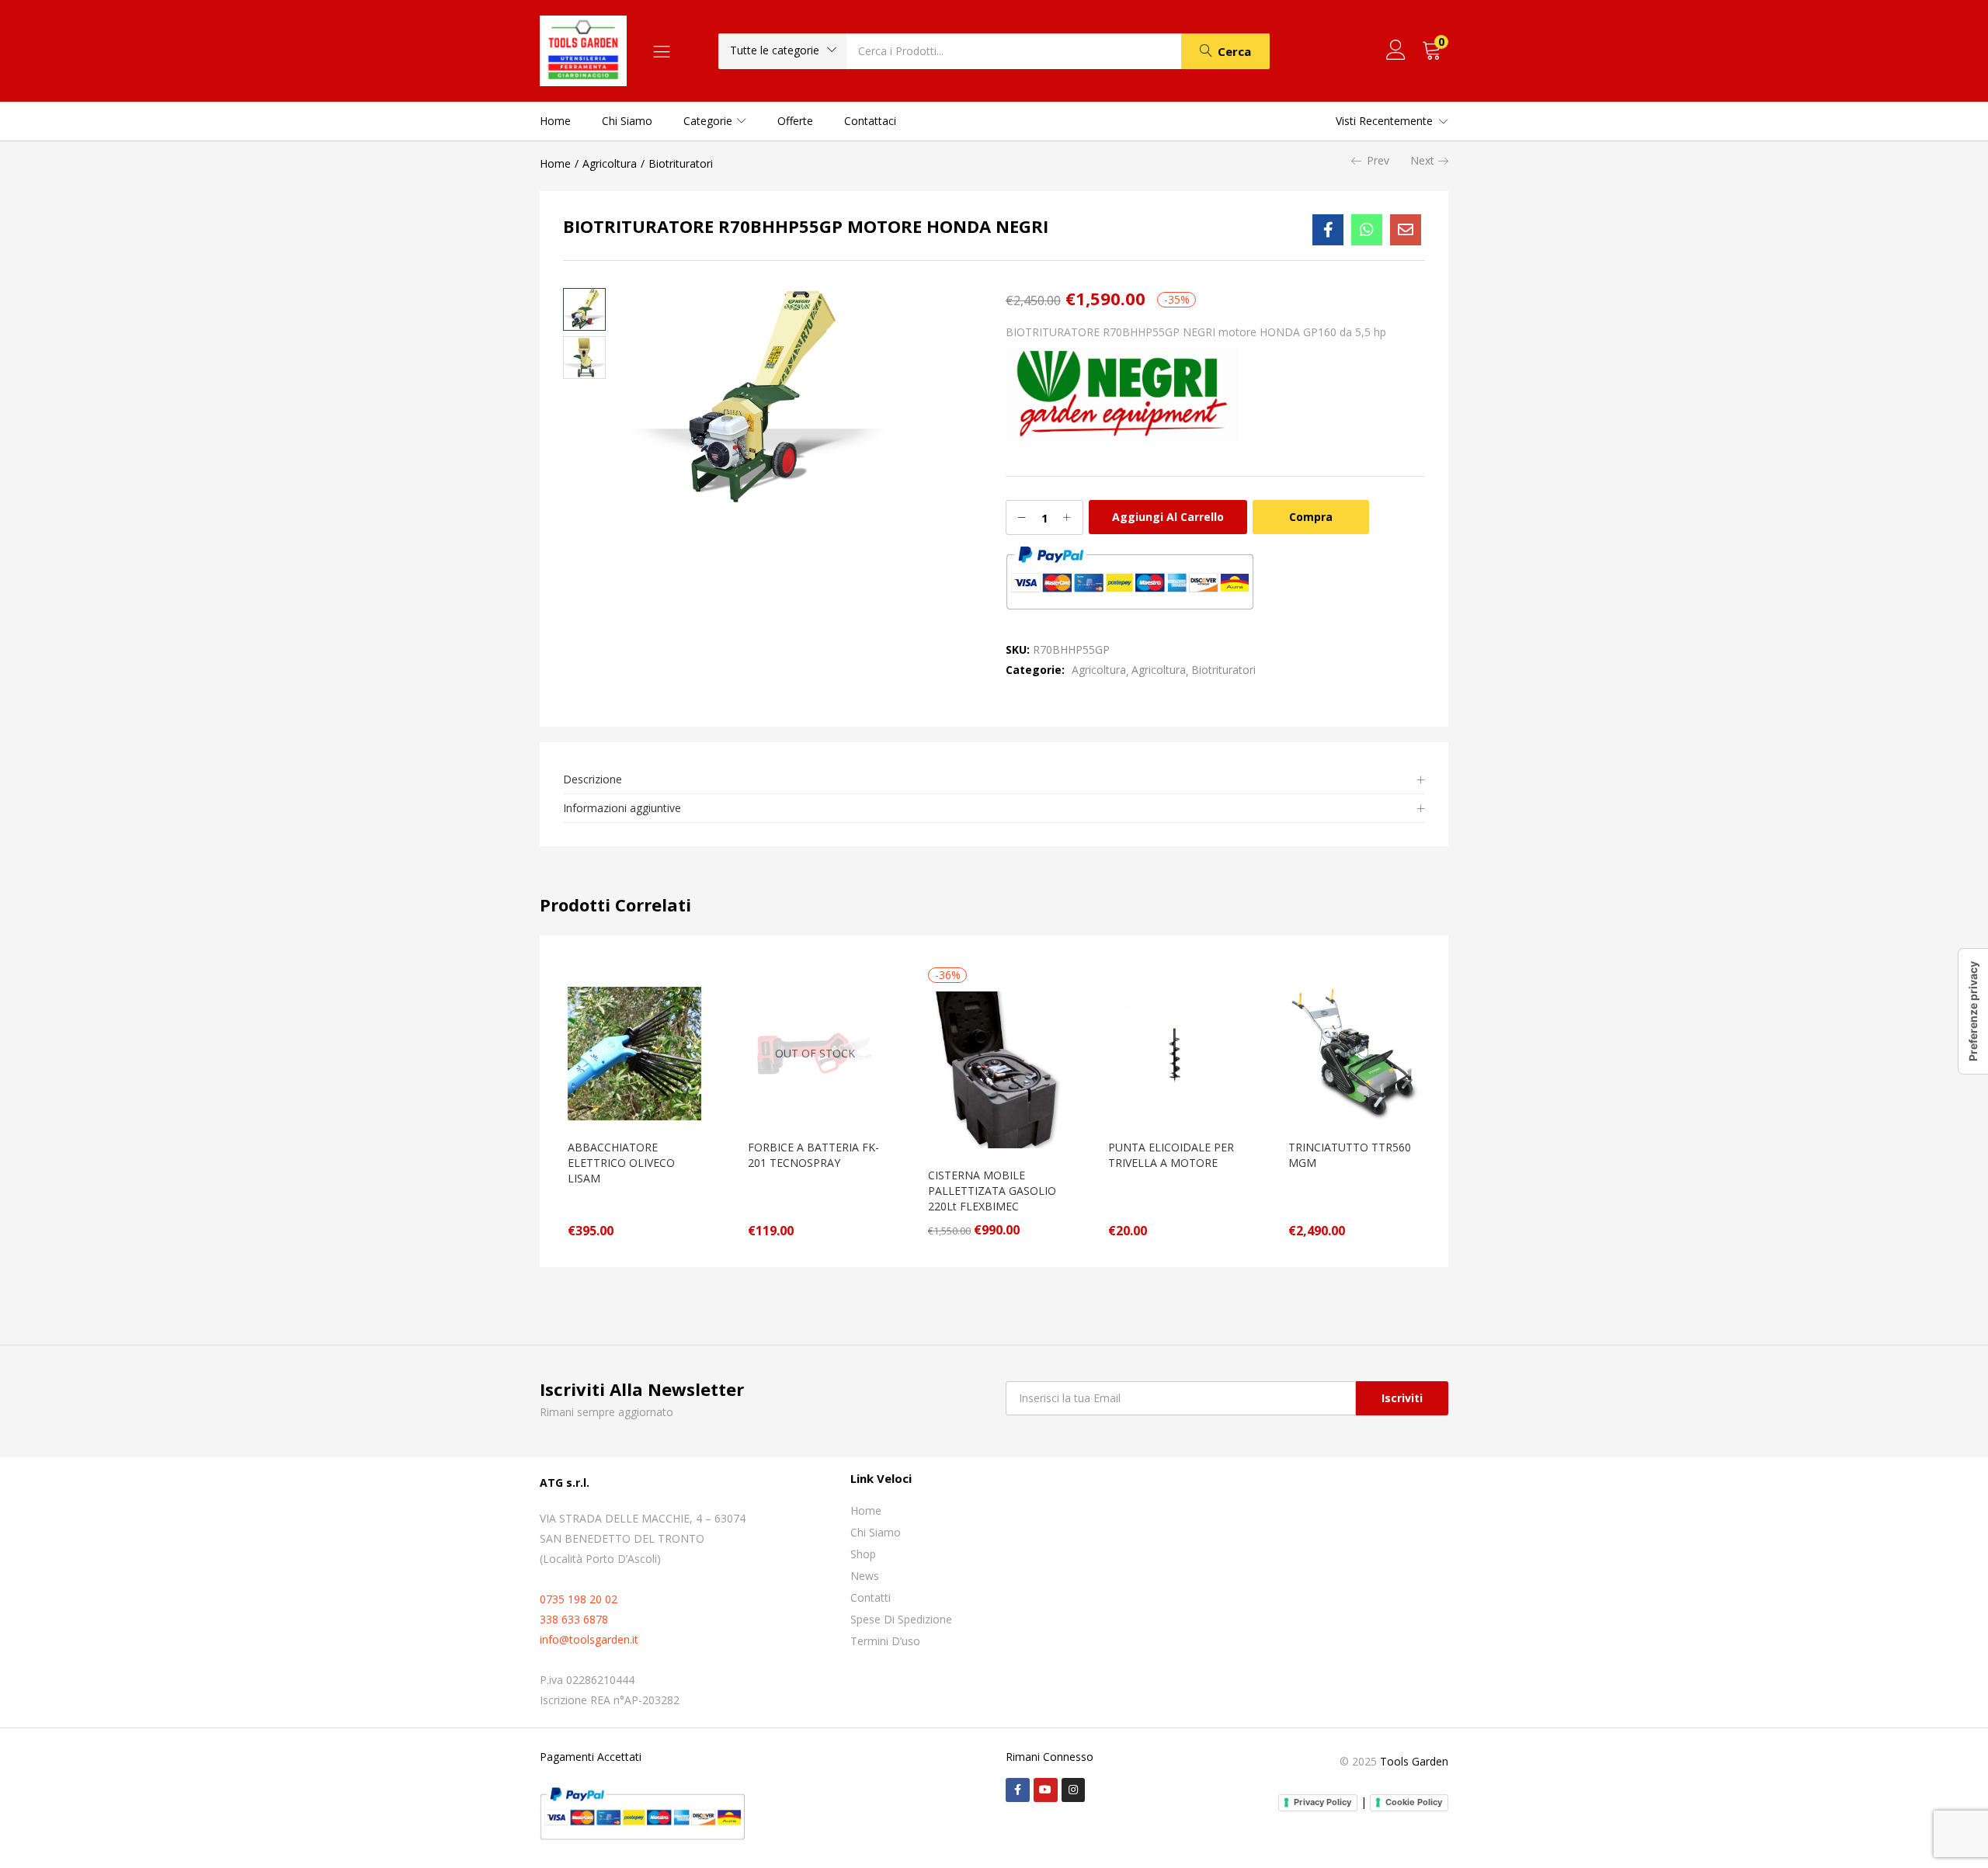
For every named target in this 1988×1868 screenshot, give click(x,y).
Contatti (871, 1597)
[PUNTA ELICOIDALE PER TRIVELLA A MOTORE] (1175, 1052)
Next (1422, 160)
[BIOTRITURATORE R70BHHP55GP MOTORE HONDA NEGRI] (1328, 230)
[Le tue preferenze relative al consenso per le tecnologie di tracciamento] (1973, 1011)
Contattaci (870, 121)
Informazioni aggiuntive (622, 808)
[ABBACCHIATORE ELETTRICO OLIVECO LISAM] (634, 1052)
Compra (1311, 517)
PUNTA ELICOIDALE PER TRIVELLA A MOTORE (1171, 1155)
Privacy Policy (1322, 1802)
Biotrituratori (681, 163)
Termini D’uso (885, 1641)
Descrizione (593, 779)
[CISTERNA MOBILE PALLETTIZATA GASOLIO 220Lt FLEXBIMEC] (995, 1069)
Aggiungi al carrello (1168, 517)
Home (555, 121)
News (865, 1576)
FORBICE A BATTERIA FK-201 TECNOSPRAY (813, 1155)
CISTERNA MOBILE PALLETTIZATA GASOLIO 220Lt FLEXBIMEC (992, 1191)
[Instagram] (1074, 1790)
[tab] (994, 780)
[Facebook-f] (1018, 1790)
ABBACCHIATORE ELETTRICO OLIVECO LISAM (621, 1163)
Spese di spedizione (901, 1619)
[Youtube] (1046, 1790)
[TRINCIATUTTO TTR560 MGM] (1355, 1052)
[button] (782, 50)
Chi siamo (627, 121)
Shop (863, 1554)
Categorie (709, 121)
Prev (1378, 160)
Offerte (795, 121)
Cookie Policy (1414, 1802)
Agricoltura (610, 163)
